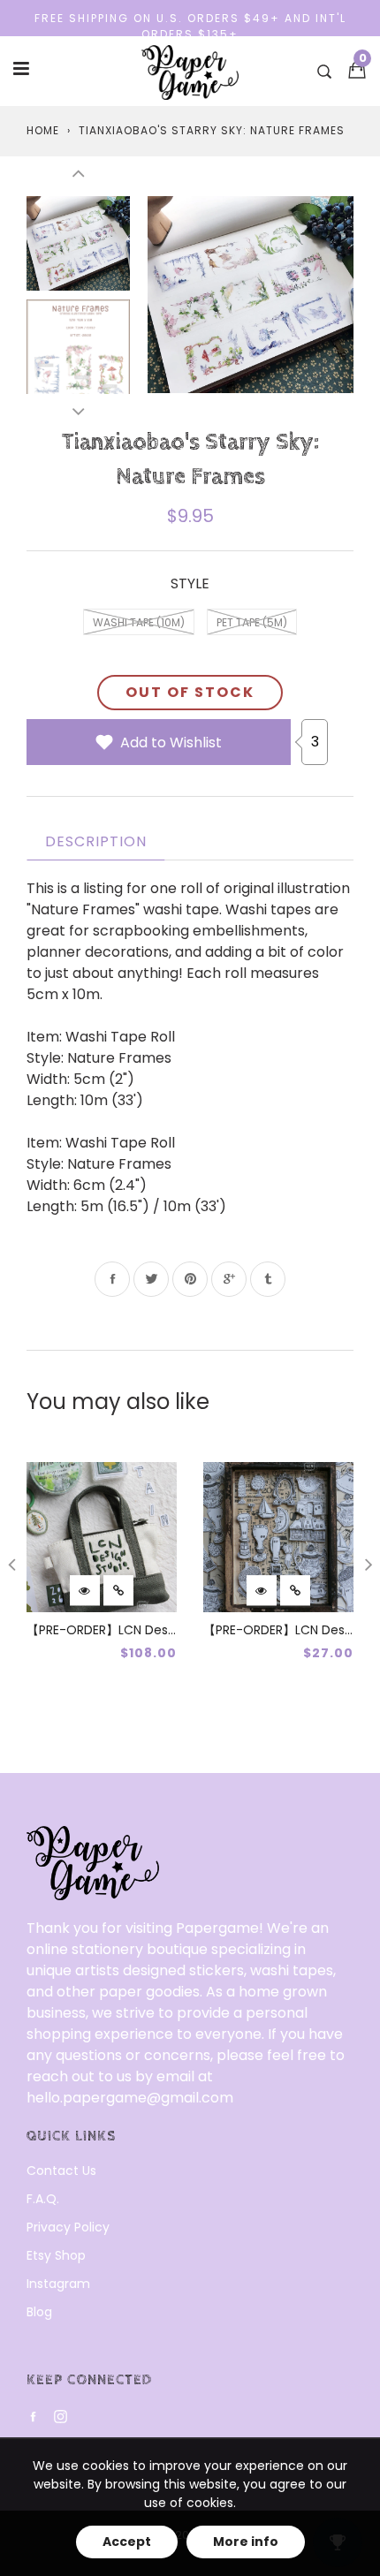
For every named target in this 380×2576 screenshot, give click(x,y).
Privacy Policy (68, 2227)
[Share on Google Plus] (229, 1279)
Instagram (58, 2284)
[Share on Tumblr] (268, 1279)
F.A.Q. (43, 2199)
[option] (251, 295)
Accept (127, 2542)
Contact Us (61, 2171)
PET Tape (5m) (252, 622)
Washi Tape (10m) (139, 622)
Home (43, 130)
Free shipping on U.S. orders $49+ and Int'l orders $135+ (190, 26)
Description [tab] (96, 841)
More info (246, 2542)
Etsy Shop (56, 2255)
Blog (39, 2312)
